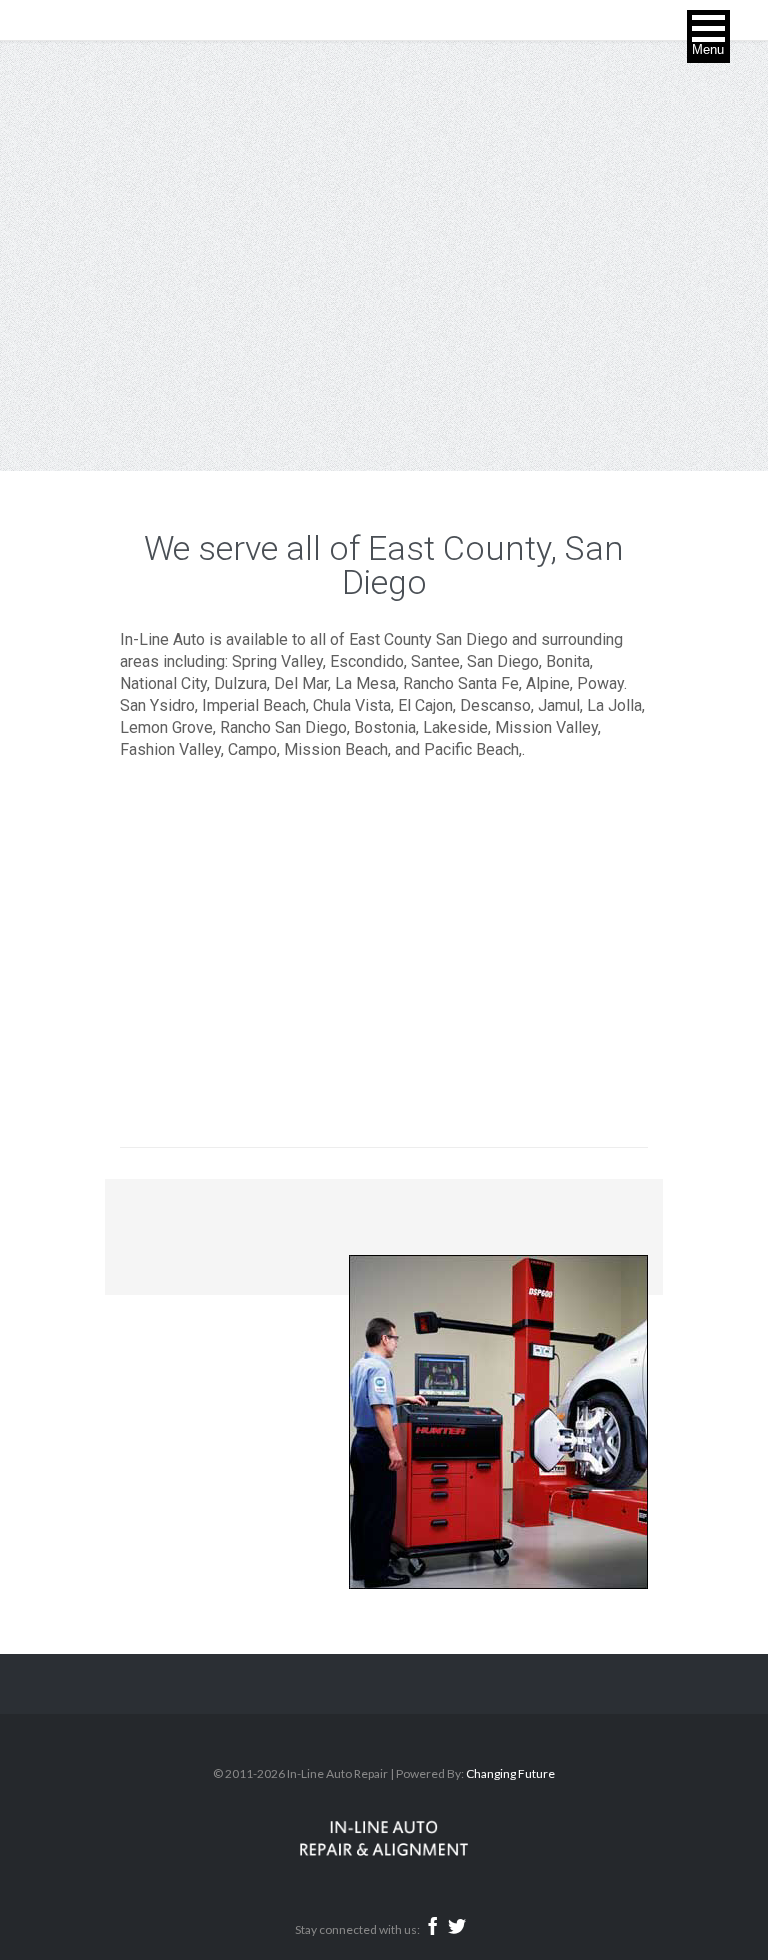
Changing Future (510, 1773)
